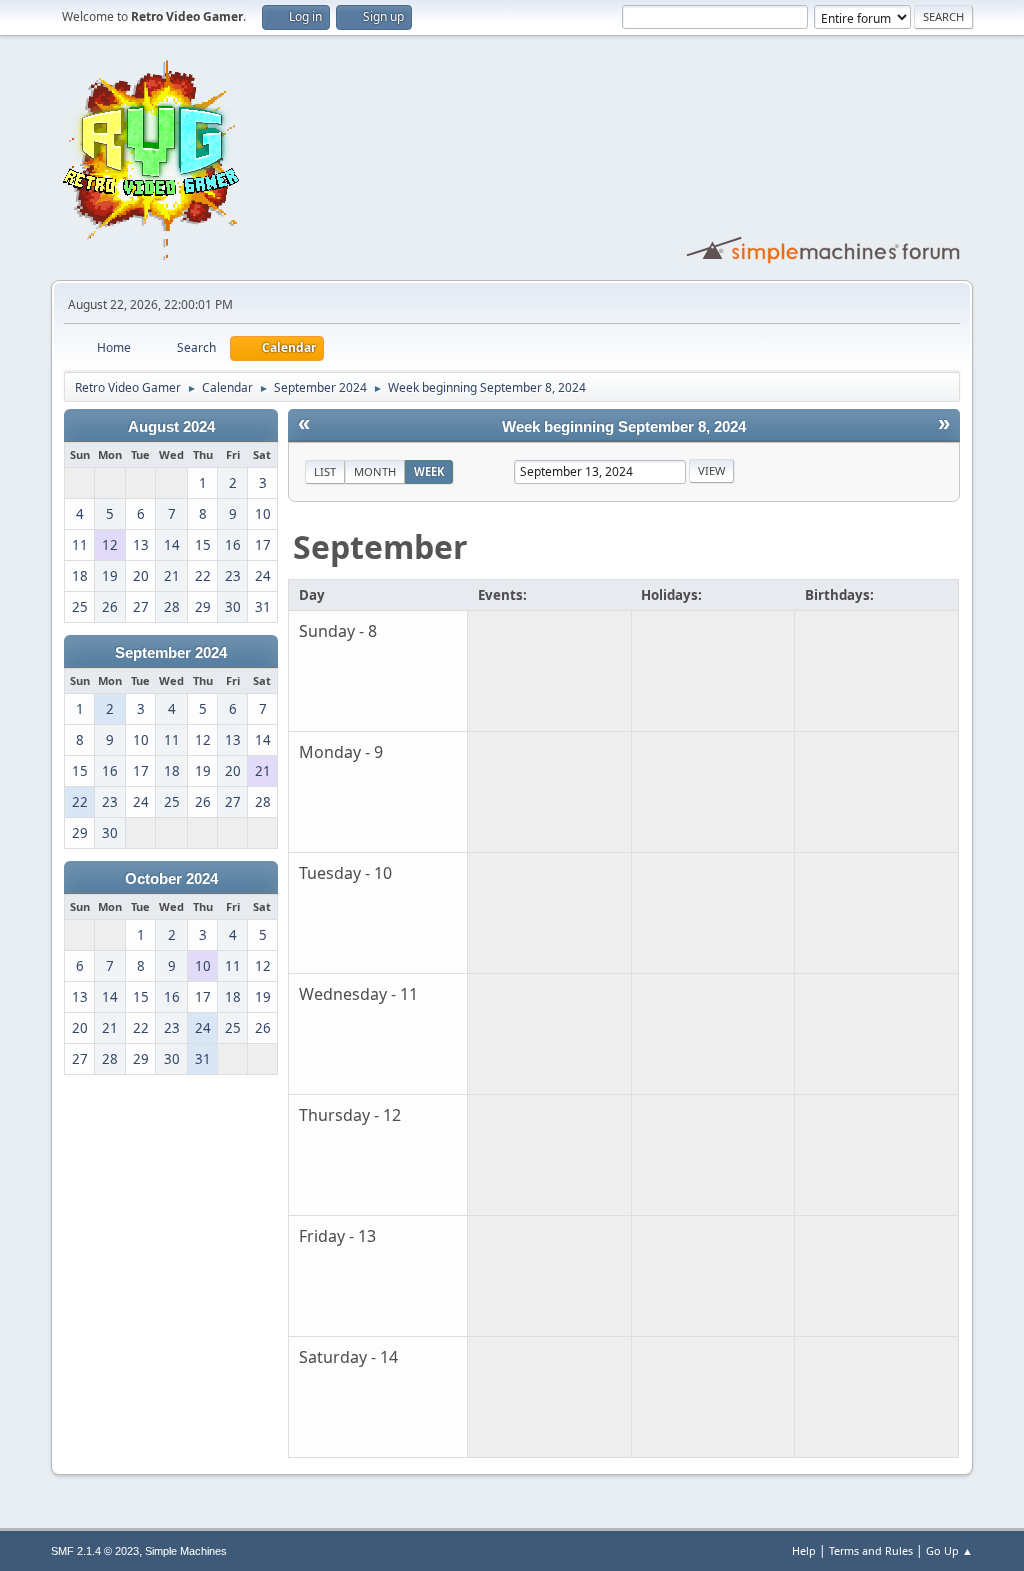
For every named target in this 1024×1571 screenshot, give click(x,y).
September (380, 546)
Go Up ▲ (949, 1550)
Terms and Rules (871, 1550)
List (325, 471)
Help (804, 1550)
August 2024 (171, 427)
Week (429, 471)
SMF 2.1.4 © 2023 (95, 1551)
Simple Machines (186, 1551)
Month (375, 471)
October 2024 (171, 879)
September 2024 (171, 653)
